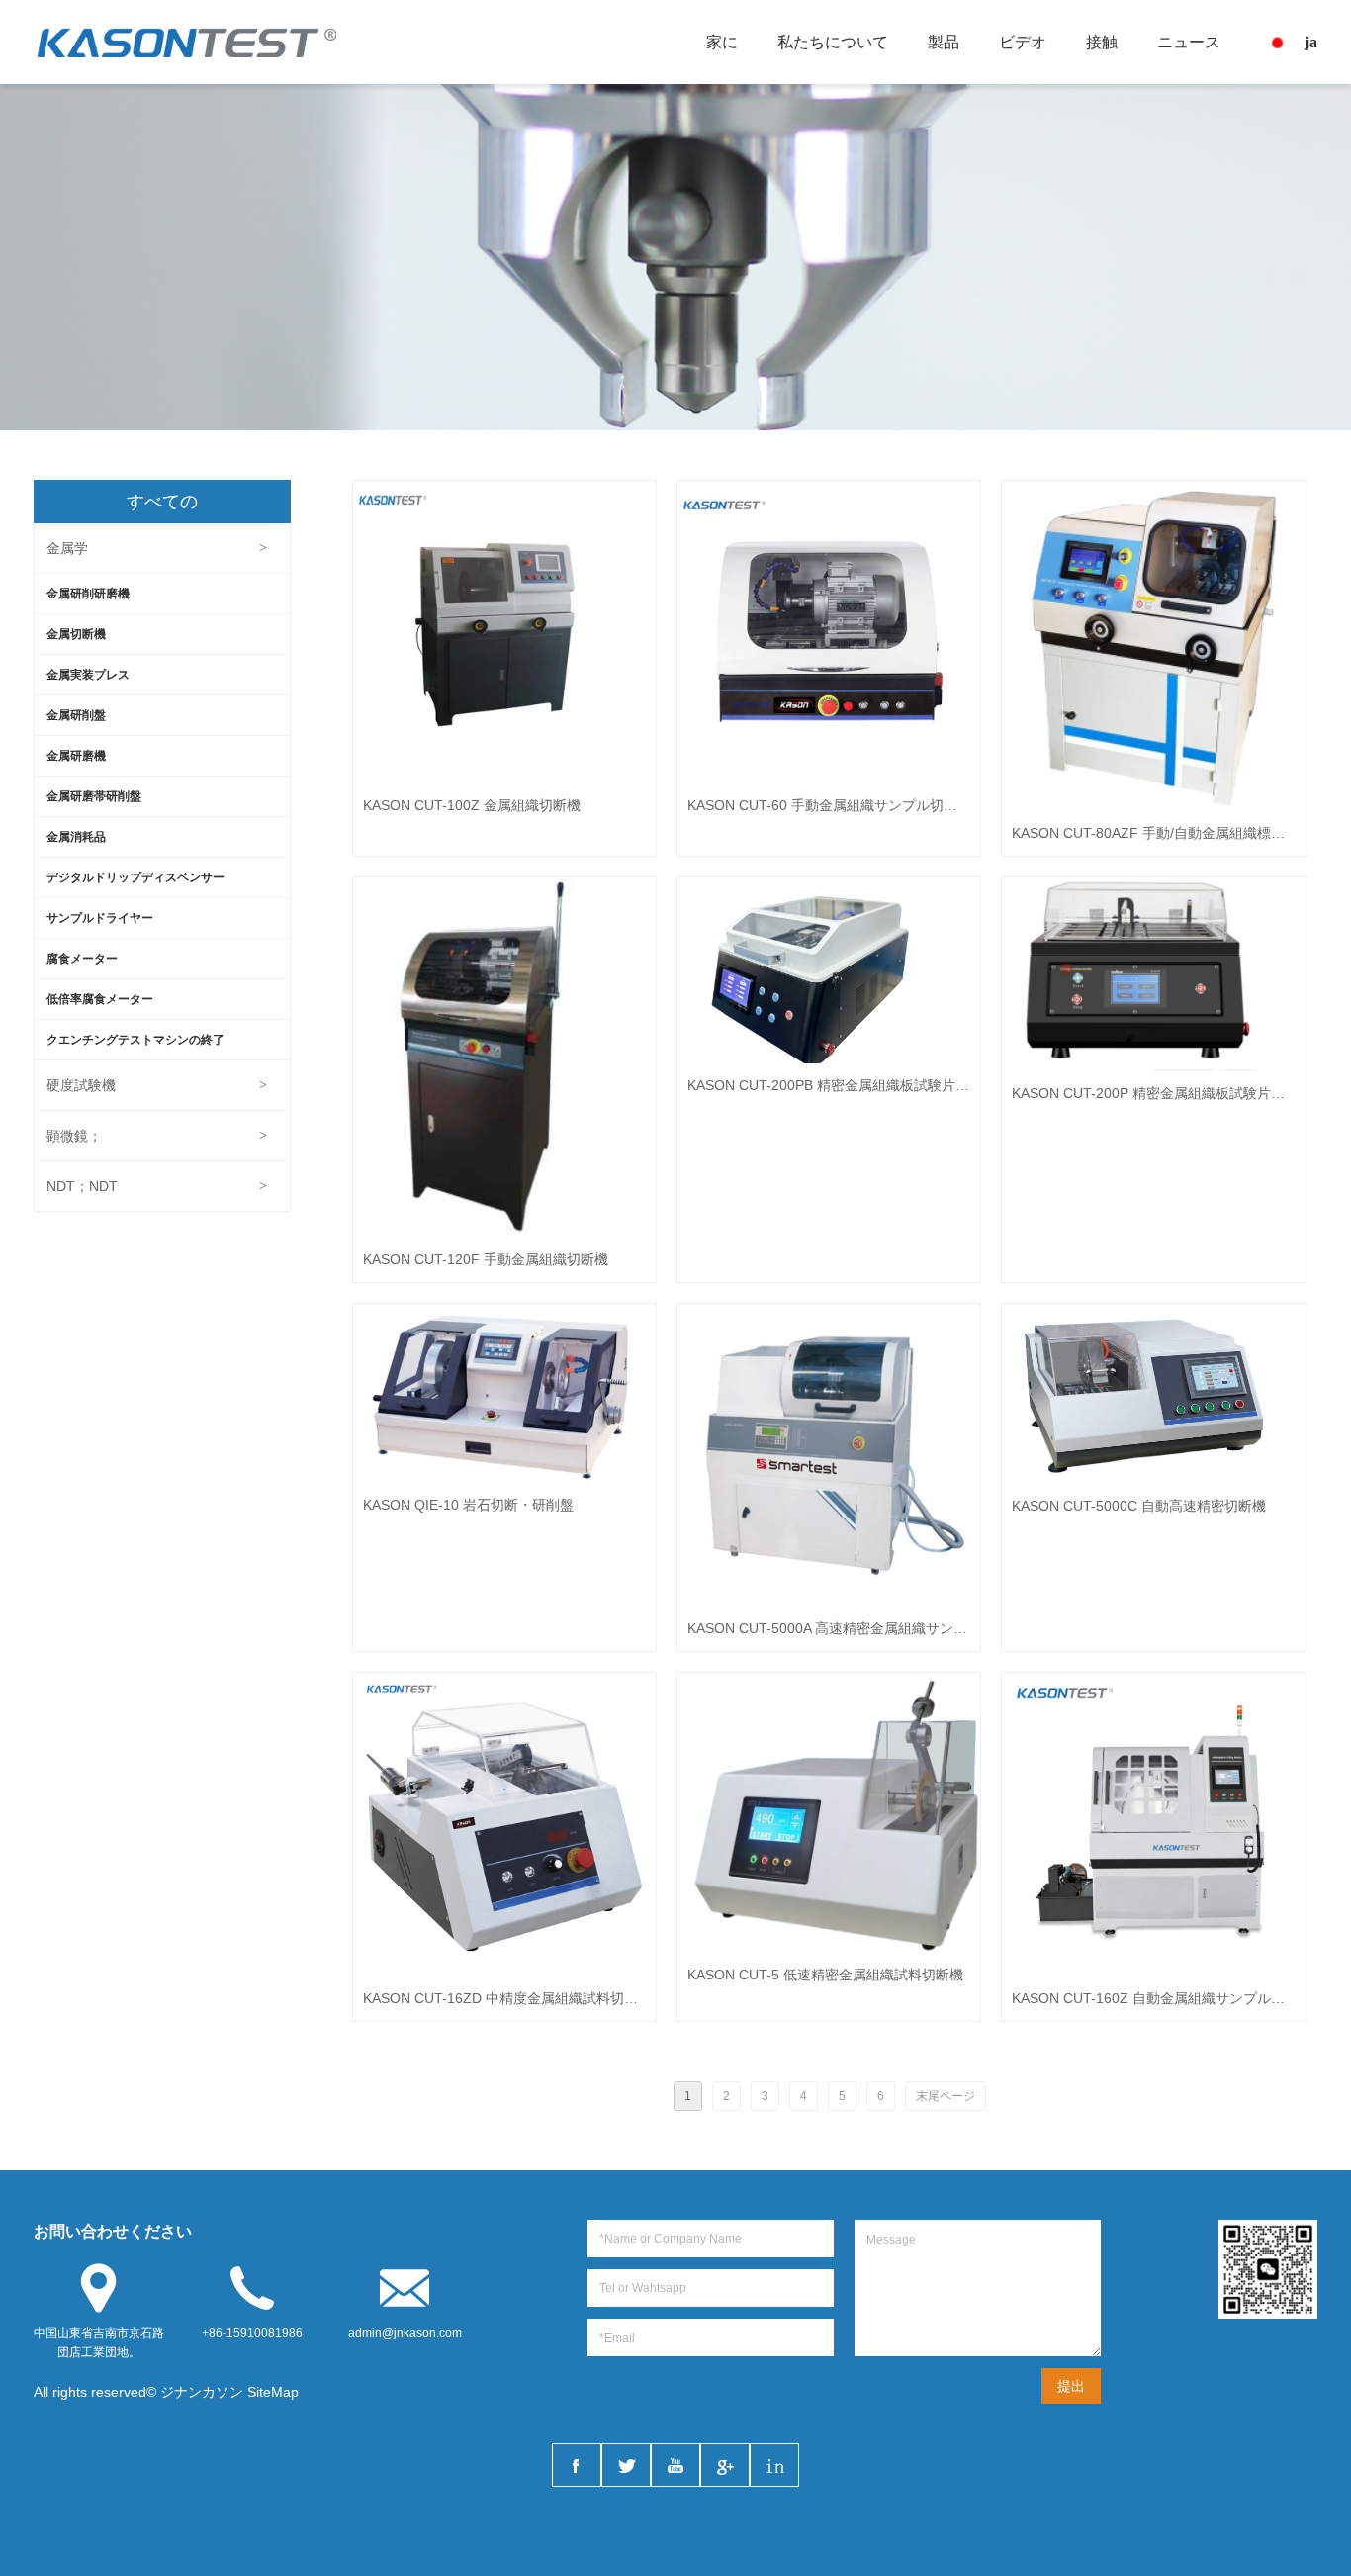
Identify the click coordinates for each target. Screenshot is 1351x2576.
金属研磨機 (76, 756)
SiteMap (273, 2392)
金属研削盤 (76, 715)
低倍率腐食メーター (100, 999)
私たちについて (833, 42)
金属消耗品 (76, 837)
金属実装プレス (88, 675)
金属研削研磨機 (88, 594)
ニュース (1189, 42)
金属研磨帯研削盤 (94, 796)
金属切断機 (76, 634)
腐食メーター (82, 959)
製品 (944, 42)
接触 (1102, 42)
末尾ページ (946, 2096)
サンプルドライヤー (100, 918)
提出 (1071, 2386)
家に (722, 42)
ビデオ (1023, 42)
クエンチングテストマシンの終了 (135, 1040)
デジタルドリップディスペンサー (135, 877)
